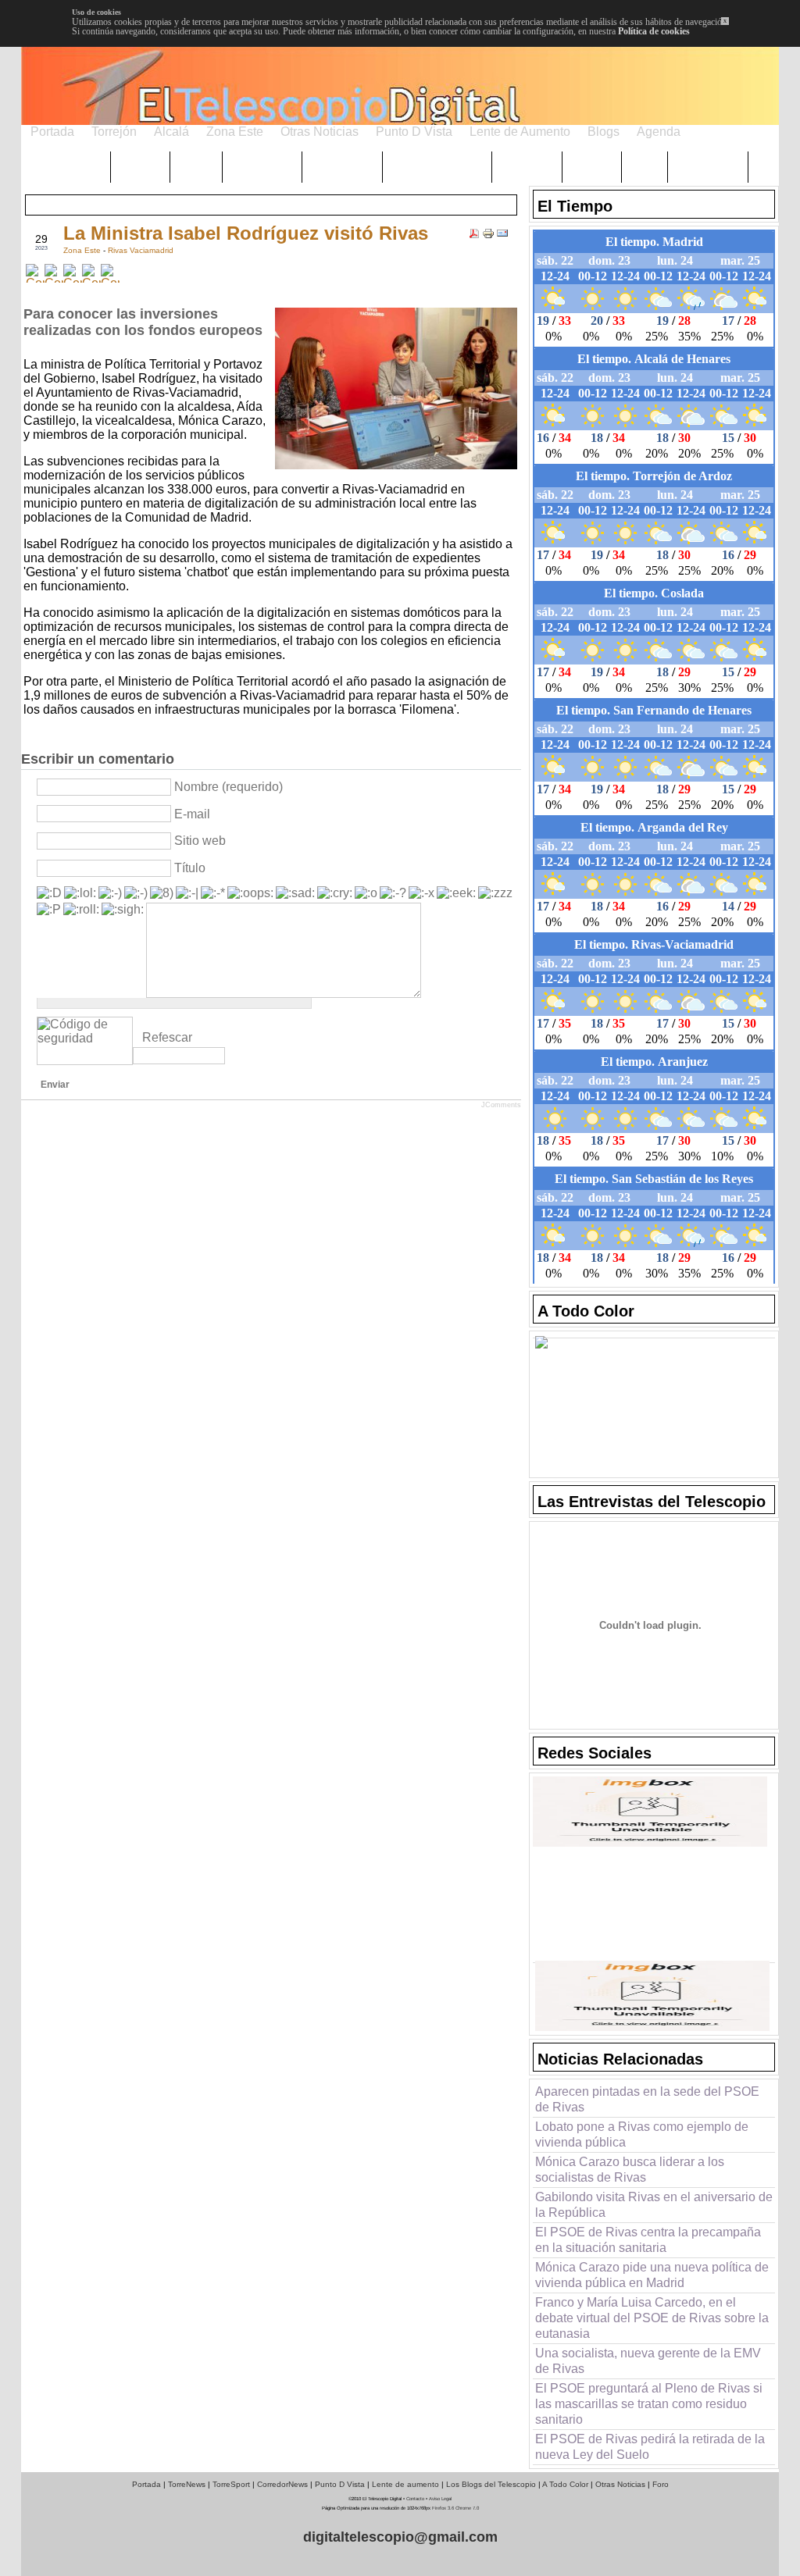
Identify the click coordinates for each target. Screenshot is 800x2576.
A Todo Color (565, 2484)
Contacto (415, 2499)
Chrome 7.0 (467, 2508)
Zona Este (83, 250)
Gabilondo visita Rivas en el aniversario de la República (654, 2205)
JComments (501, 1105)
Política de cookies (654, 31)
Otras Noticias (620, 2484)
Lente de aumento (405, 2484)
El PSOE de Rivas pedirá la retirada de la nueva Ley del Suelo (650, 2447)
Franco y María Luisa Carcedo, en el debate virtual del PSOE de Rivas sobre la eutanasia (652, 2318)
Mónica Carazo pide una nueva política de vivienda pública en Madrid (652, 2275)
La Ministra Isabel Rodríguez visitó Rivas (246, 233)
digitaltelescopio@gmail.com (400, 2537)
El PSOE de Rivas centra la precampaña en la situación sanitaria (648, 2240)
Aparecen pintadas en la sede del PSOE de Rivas (647, 2099)
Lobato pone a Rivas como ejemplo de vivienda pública (642, 2134)
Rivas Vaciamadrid (141, 250)
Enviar (55, 1085)
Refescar (167, 1037)
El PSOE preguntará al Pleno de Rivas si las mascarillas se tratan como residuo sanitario (649, 2404)
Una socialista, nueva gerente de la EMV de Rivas (648, 2361)
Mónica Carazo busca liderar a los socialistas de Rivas (630, 2170)
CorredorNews (282, 2484)
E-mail (192, 814)
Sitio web (200, 841)
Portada (146, 2484)
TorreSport (231, 2484)
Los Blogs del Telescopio (491, 2484)
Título (190, 868)
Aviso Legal (440, 2499)
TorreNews (187, 2484)
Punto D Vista (340, 2484)
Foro (661, 2484)
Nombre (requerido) (229, 787)
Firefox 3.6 (443, 2508)
